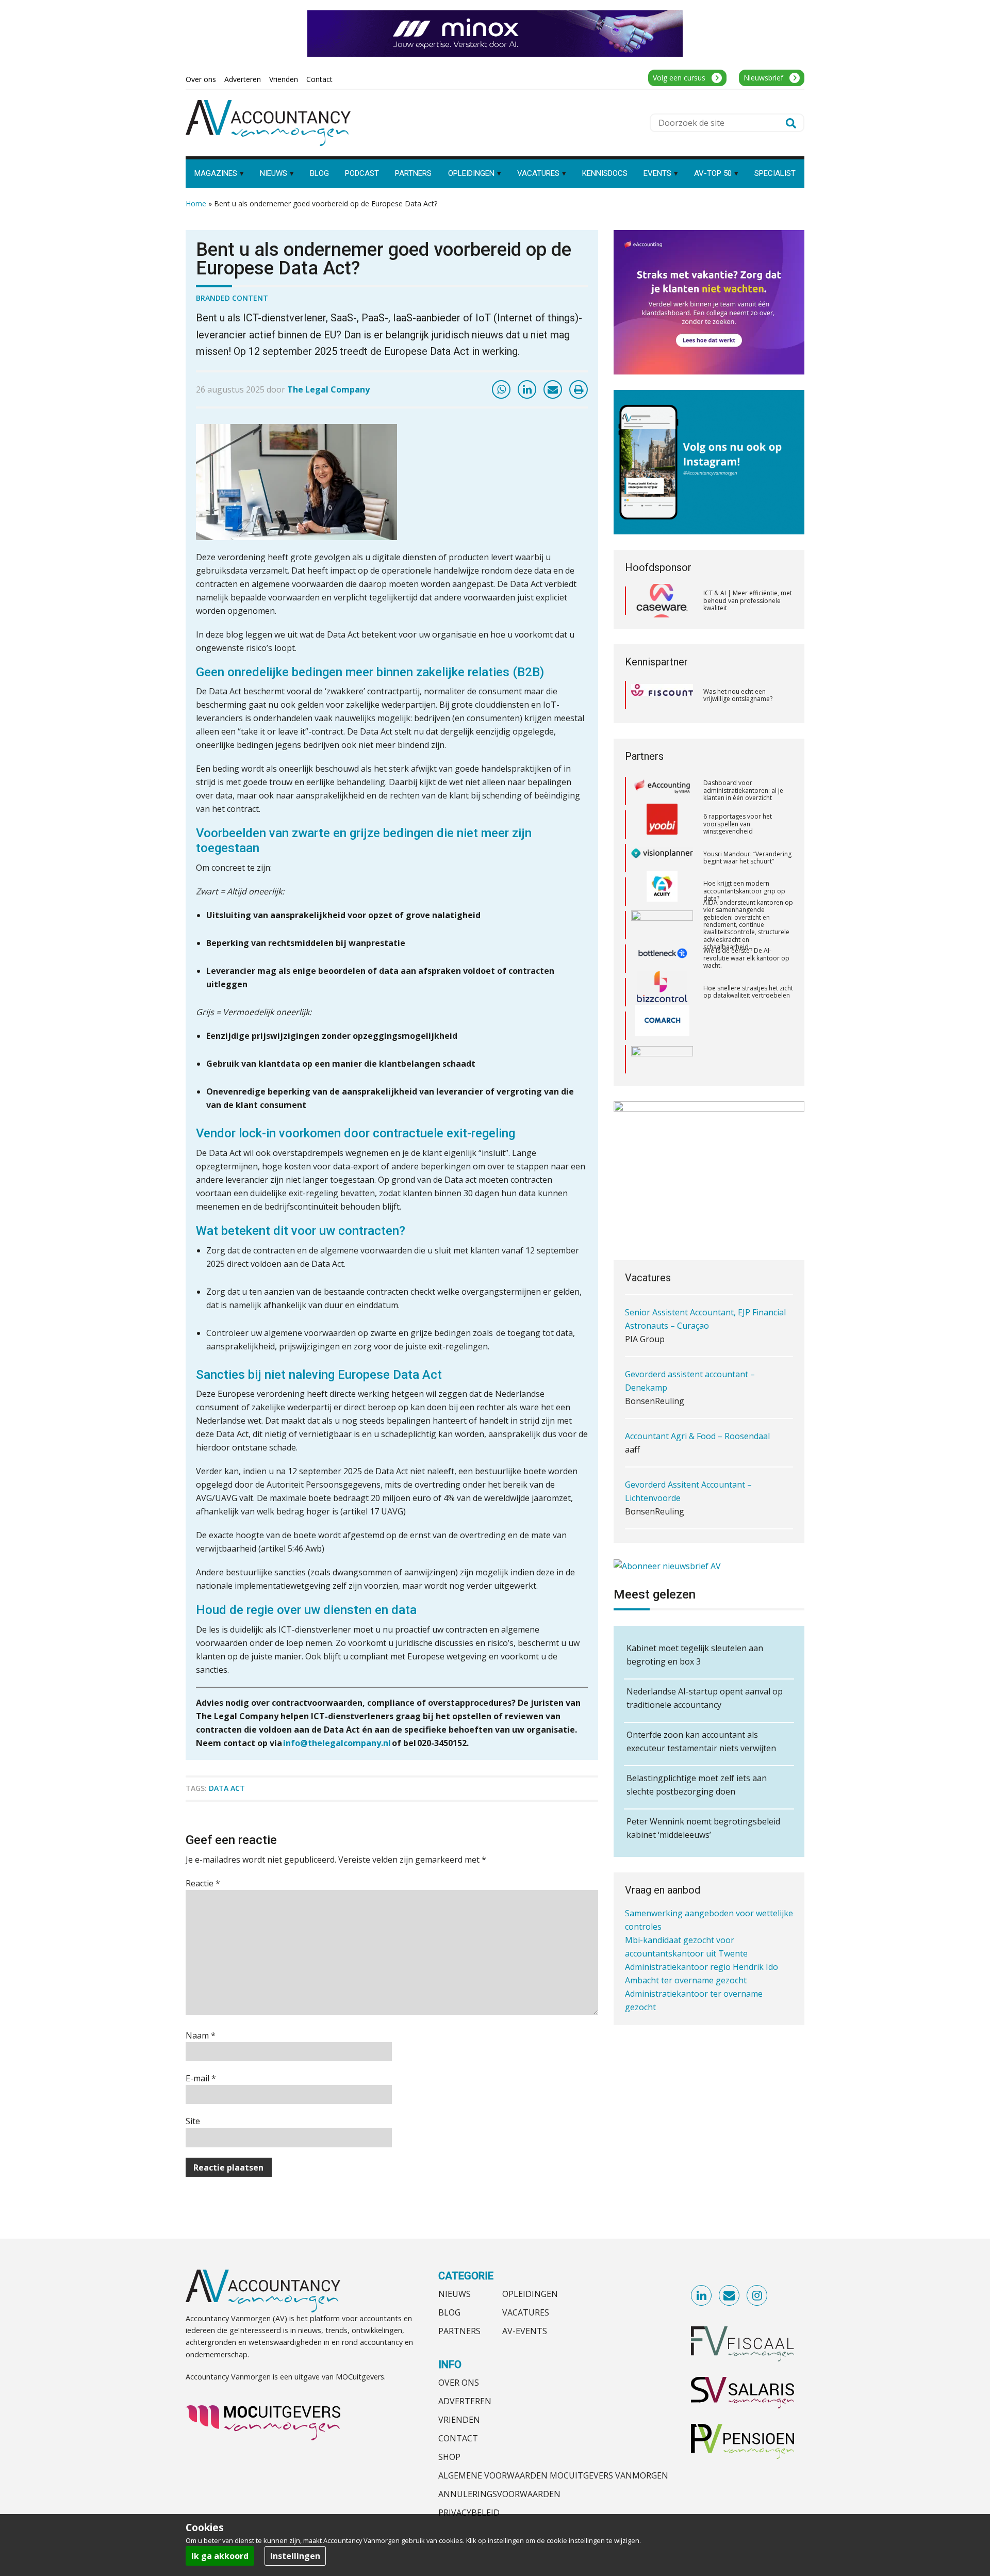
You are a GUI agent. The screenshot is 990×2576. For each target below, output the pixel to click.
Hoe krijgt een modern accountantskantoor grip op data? (744, 856)
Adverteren (465, 2401)
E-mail (201, 2078)
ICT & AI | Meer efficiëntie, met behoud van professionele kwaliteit (748, 600)
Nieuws (455, 2294)
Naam (201, 2035)
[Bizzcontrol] (662, 957)
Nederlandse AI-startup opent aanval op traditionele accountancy (705, 1698)
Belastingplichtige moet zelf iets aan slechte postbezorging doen (697, 1785)
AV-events (525, 2331)
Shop (449, 2457)
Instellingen (295, 2556)
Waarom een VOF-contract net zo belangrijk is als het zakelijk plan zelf (747, 1057)
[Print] (579, 389)
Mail (730, 2296)
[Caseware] (662, 601)
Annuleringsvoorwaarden (499, 2494)
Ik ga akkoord (220, 2556)
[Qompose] (662, 1024)
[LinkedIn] (527, 389)
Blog (449, 2312)
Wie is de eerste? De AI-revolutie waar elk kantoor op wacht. (746, 923)
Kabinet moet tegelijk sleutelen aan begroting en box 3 (695, 1655)
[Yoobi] (662, 790)
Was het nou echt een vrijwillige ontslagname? (738, 695)
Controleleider (653, 1490)
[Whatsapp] (501, 389)
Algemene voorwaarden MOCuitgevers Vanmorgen (553, 2475)
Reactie (203, 1883)
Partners (459, 2331)
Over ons (459, 2383)
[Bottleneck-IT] (662, 924)
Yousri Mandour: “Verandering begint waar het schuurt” (747, 823)
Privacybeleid (469, 2513)
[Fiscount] (662, 695)
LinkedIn (702, 2296)
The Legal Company (328, 389)
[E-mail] (553, 389)
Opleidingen (530, 2294)
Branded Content (232, 298)
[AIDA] (662, 890)
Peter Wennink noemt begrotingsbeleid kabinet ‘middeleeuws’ (703, 1828)
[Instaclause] (662, 1058)
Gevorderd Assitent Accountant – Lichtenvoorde (688, 1435)
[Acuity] (662, 857)
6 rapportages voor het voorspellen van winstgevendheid (738, 789)
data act (227, 1788)
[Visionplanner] (662, 823)
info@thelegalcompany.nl (337, 1743)
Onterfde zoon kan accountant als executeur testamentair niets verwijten (701, 1741)
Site (193, 2121)
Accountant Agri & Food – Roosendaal (697, 1380)
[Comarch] (662, 991)
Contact (458, 2438)
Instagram (757, 2296)
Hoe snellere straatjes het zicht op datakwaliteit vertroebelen (748, 957)
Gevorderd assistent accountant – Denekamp (690, 1325)
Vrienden (459, 2420)
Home (196, 203)
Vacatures (526, 2312)
